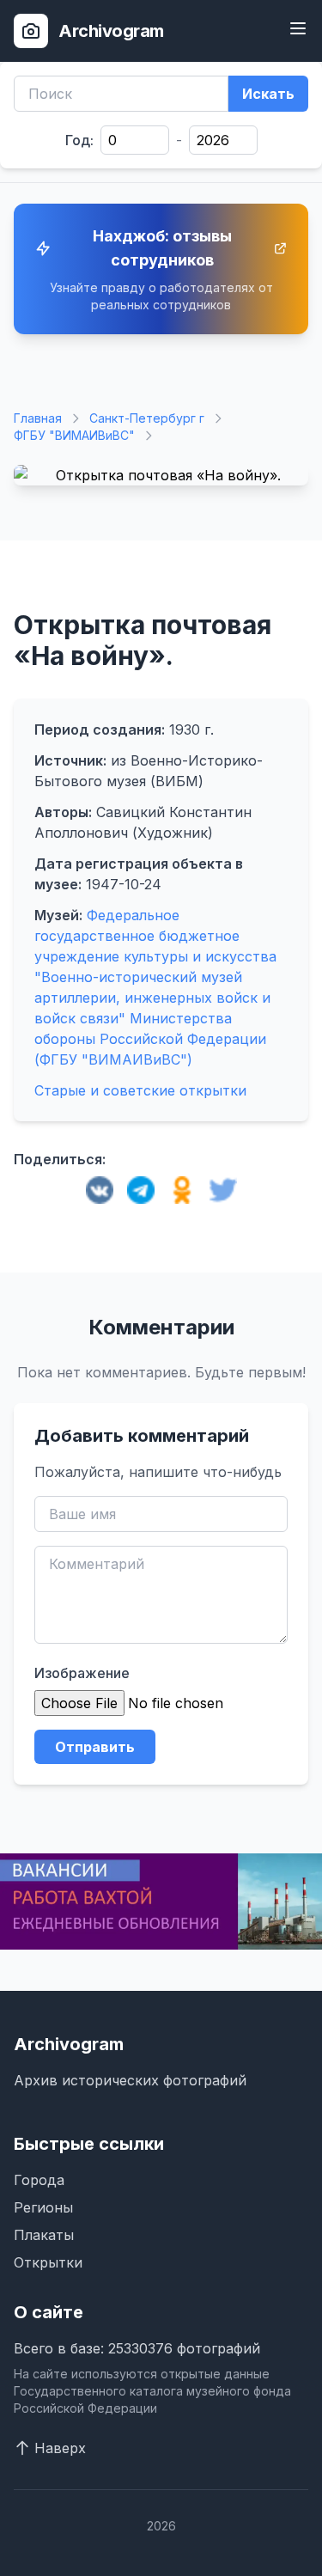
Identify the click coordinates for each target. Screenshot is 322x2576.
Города (39, 2180)
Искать (268, 94)
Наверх (60, 2448)
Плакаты (44, 2235)
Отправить (95, 1747)
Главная (38, 418)
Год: (79, 140)
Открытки (48, 2262)
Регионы (43, 2207)
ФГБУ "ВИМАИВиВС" (74, 435)
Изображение (82, 1673)
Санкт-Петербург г (147, 418)
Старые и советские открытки (140, 1090)
